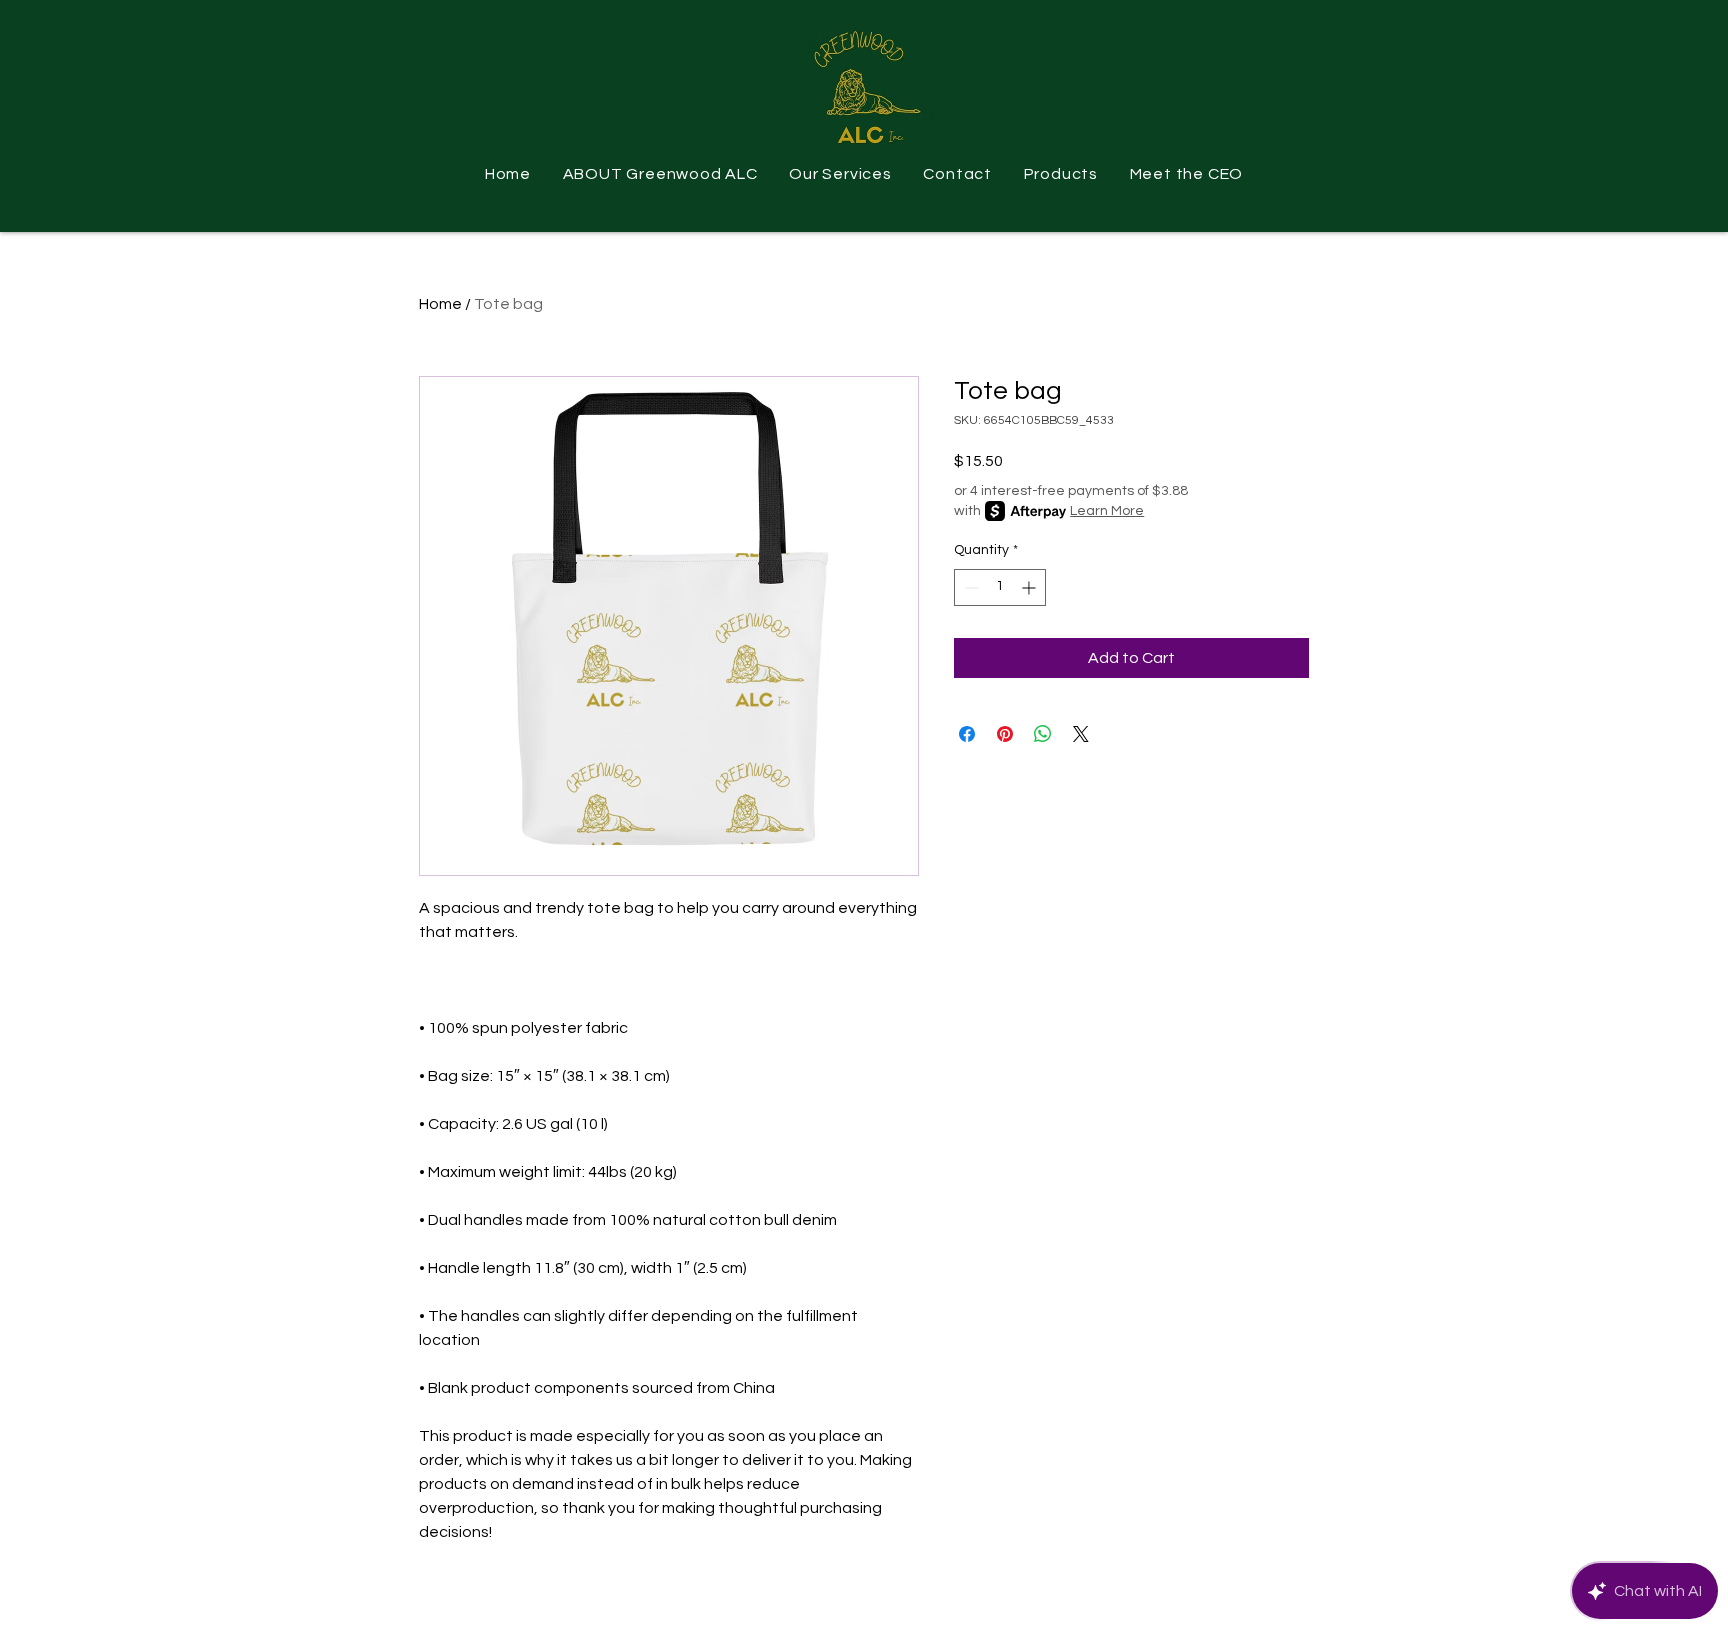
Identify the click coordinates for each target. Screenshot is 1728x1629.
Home (440, 304)
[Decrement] (969, 587)
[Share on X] (1081, 734)
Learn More (1107, 511)
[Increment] (1030, 587)
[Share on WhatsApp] (1043, 734)
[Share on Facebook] (967, 734)
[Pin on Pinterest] (1005, 734)
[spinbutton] (1000, 587)
